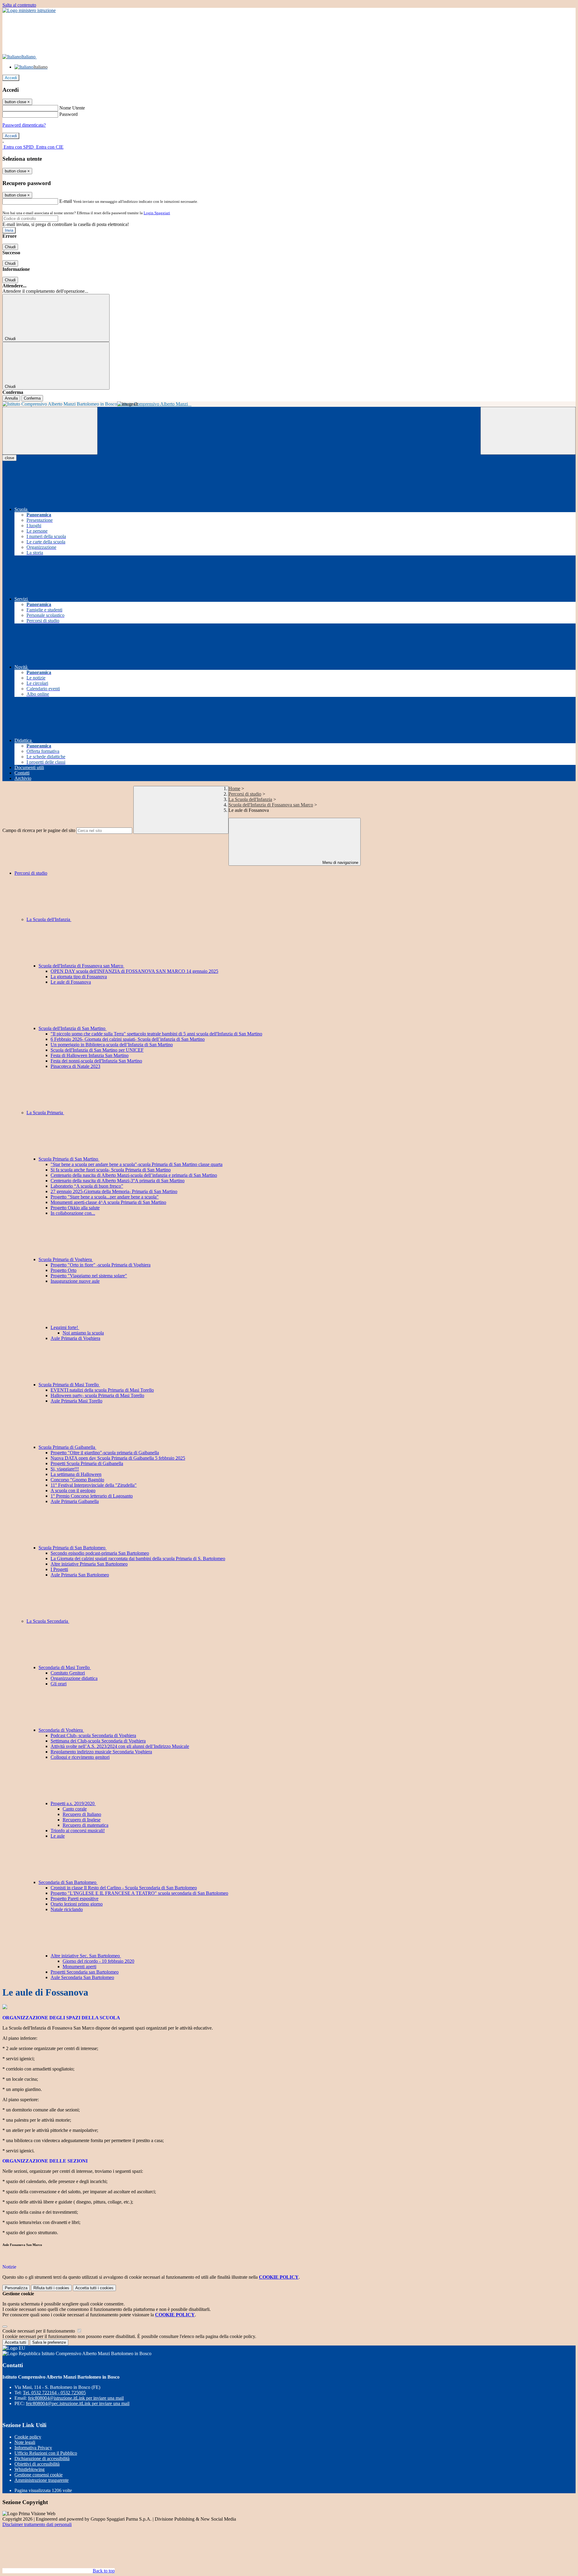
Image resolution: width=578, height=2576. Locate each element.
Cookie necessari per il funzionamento (39, 2331)
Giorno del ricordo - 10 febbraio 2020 (98, 1961)
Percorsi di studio (245, 794)
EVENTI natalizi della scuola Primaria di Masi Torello (102, 1390)
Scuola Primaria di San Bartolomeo (73, 1548)
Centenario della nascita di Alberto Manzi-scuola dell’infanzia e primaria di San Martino (134, 1175)
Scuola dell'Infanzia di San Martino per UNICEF (97, 1050)
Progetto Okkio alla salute (75, 1208)
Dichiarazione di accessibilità (42, 2458)
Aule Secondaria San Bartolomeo (82, 1977)
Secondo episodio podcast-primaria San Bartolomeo (100, 1553)
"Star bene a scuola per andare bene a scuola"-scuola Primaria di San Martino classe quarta (137, 1164)
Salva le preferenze (49, 2342)
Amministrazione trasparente (42, 2480)
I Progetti (59, 1569)
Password (68, 114)
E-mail (66, 201)
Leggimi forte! (65, 1327)
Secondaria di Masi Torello (65, 1667)
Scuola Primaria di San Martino (69, 1159)
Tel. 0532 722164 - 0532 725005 (54, 2393)
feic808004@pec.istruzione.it (78, 2403)
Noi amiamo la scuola (83, 1333)
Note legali (25, 2442)
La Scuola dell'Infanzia (250, 799)
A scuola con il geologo (73, 1491)
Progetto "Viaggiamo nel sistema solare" (89, 1276)
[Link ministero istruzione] (29, 10)
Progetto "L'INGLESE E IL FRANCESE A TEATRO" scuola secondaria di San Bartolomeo (139, 1893)
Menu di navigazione (340, 863)
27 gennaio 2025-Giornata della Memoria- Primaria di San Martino (114, 1191)
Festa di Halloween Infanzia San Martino (90, 1055)
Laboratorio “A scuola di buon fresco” (87, 1186)
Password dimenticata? (24, 125)
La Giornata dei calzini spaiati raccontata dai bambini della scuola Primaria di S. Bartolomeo (138, 1559)
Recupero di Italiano (82, 1814)
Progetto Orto (64, 1270)
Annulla (11, 398)
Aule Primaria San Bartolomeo (80, 1575)
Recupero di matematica (85, 1825)
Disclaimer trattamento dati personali (37, 2524)
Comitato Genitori (68, 1673)
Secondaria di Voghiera (61, 1730)
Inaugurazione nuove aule (75, 1281)
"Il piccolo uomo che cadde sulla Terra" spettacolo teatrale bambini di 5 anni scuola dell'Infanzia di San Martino (156, 1034)
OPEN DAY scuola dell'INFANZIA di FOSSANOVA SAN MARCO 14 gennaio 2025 (134, 971)
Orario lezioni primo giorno (77, 1904)
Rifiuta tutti (51, 2288)
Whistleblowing (30, 2469)
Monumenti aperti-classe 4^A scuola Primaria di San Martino (108, 1202)
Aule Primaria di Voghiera (75, 1338)
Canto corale (75, 1809)
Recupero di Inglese (82, 1820)
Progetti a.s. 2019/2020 (73, 1803)
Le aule (58, 1836)
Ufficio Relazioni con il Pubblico (46, 2453)
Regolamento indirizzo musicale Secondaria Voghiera (101, 1752)
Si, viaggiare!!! (65, 1469)
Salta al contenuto (19, 5)
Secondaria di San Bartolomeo (68, 1882)
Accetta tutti (94, 2288)
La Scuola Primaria (45, 1113)
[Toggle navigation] (50, 431)
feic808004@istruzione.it (76, 2398)
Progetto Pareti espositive (75, 1899)
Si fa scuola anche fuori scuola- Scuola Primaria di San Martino (111, 1170)
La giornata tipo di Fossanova (79, 977)
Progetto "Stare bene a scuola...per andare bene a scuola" (105, 1197)
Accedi (11, 78)
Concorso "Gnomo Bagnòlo (77, 1480)
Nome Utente (72, 108)
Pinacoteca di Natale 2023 (75, 1066)
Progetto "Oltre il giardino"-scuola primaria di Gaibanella (105, 1453)
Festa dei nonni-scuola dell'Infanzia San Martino (96, 1061)
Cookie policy (28, 2437)
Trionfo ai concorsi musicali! (78, 1831)
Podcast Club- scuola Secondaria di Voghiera (93, 1735)
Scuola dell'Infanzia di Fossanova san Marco (271, 805)
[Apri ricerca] (528, 431)
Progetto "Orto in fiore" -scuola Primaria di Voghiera (101, 1265)
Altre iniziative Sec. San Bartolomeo (86, 1956)
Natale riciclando (67, 1909)
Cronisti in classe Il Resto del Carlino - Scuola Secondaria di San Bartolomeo (124, 1888)
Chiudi (10, 247)
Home (234, 789)
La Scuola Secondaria (48, 1621)
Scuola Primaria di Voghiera (66, 1259)
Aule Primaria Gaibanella (75, 1501)
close (9, 458)
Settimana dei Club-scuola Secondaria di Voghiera (98, 1741)
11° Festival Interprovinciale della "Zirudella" (94, 1485)
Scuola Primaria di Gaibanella (67, 1447)
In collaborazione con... (73, 1213)
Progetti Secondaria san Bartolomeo (85, 1972)
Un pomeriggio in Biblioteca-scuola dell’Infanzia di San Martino (112, 1045)
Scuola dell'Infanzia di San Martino (73, 1028)
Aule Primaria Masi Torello (76, 1401)
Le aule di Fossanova (71, 982)
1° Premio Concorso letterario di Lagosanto (92, 1496)
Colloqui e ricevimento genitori (80, 1757)
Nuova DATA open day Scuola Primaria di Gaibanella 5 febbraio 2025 (118, 1458)
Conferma (32, 398)
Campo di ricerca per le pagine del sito (39, 830)
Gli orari (59, 1684)
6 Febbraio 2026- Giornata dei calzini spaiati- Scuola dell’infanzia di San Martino (128, 1039)
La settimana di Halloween (76, 1474)
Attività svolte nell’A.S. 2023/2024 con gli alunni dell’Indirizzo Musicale (120, 1746)
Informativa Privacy (33, 2448)
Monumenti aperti (79, 1967)
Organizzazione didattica (74, 1678)
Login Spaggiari (157, 213)
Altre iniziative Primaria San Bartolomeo (89, 1564)
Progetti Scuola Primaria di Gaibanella (87, 1463)
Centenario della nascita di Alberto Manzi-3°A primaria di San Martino (118, 1181)
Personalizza (16, 2288)
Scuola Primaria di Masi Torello (69, 1385)
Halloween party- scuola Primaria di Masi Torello (97, 1395)
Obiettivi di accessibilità (37, 2464)
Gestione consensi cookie (39, 2475)
